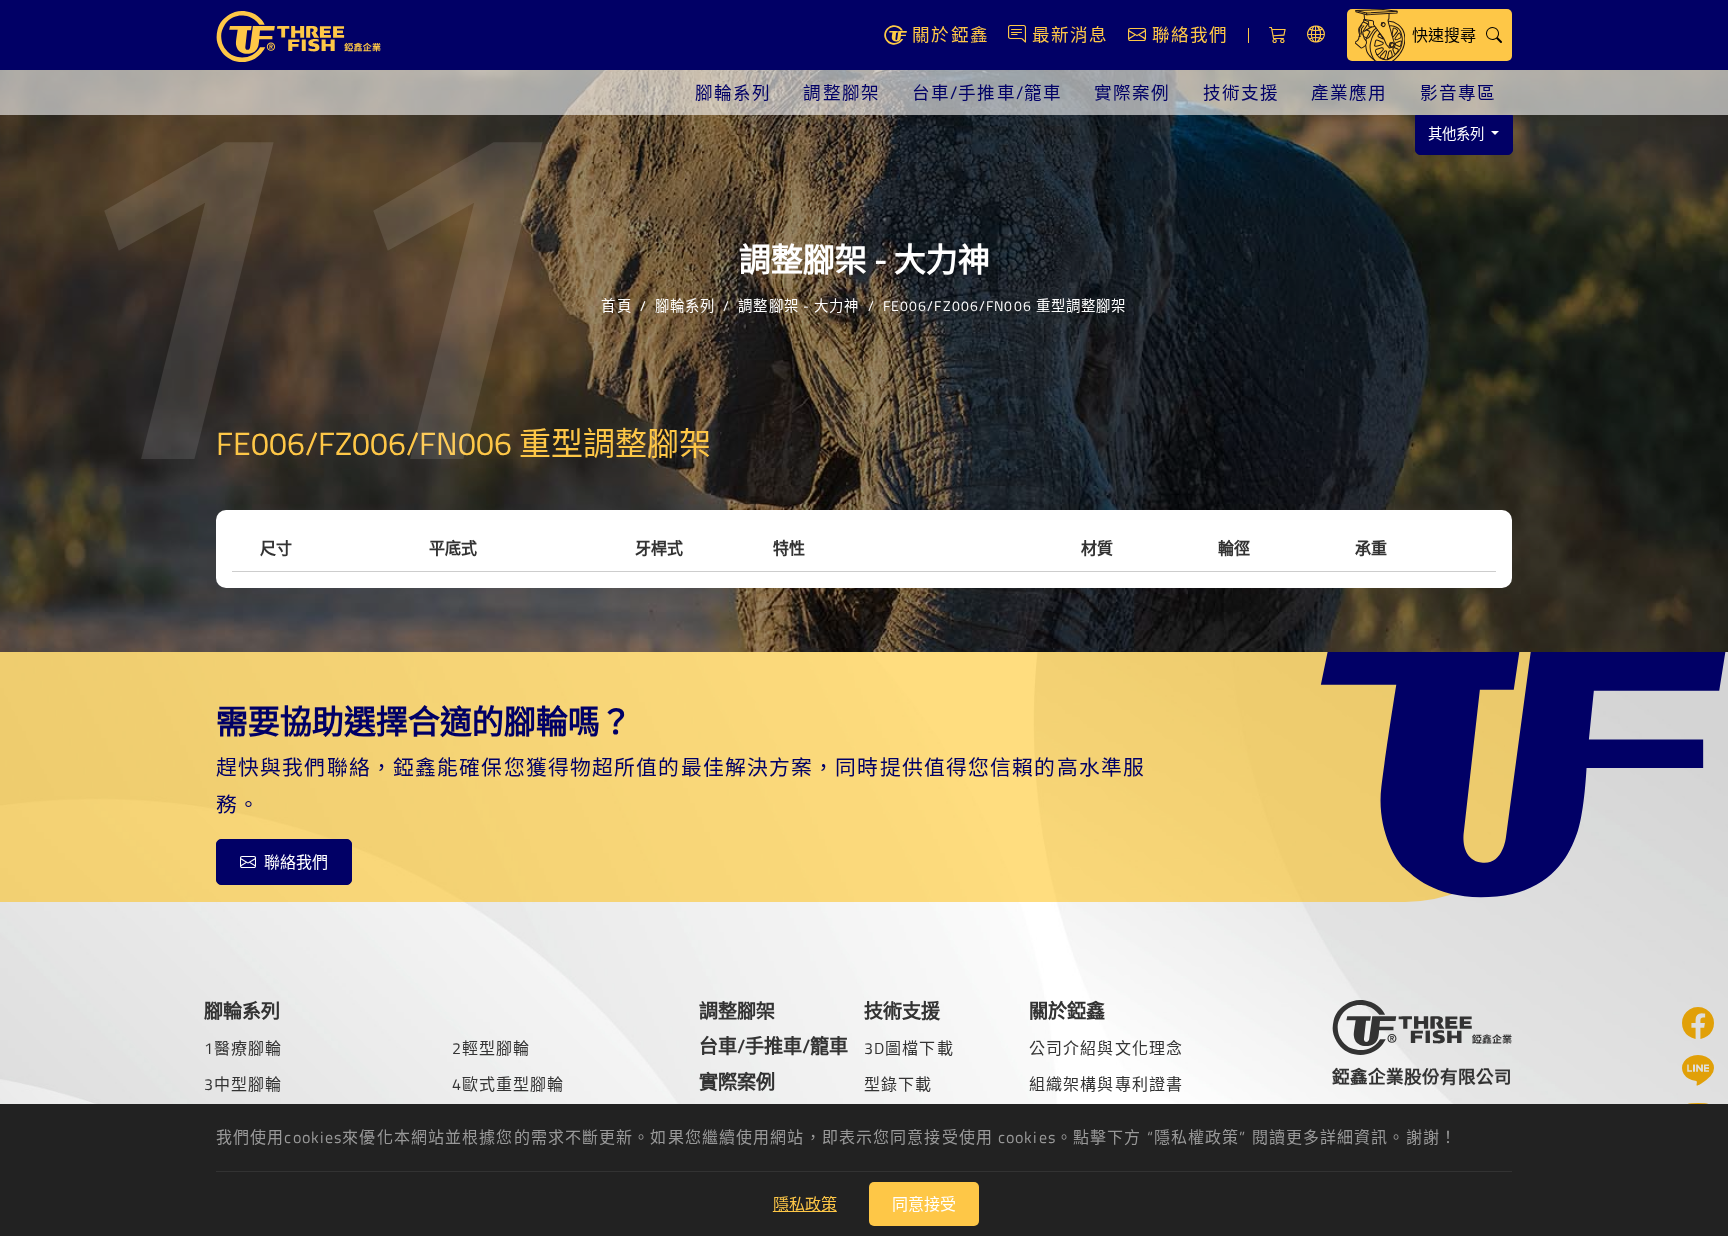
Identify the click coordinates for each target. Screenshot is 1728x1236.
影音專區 (1458, 92)
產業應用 (1349, 92)
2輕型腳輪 (491, 1048)
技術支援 (1241, 92)
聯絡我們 (296, 862)
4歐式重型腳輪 (508, 1084)
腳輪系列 (733, 92)
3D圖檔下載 (909, 1048)
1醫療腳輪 (243, 1048)
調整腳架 (841, 92)
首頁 (616, 306)
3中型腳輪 (243, 1084)
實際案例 (1132, 92)
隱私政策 (805, 1204)
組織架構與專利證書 (1106, 1084)
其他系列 (1457, 134)
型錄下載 (898, 1084)
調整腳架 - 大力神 (798, 306)
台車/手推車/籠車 (987, 92)
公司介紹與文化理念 (1106, 1048)
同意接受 (924, 1204)
